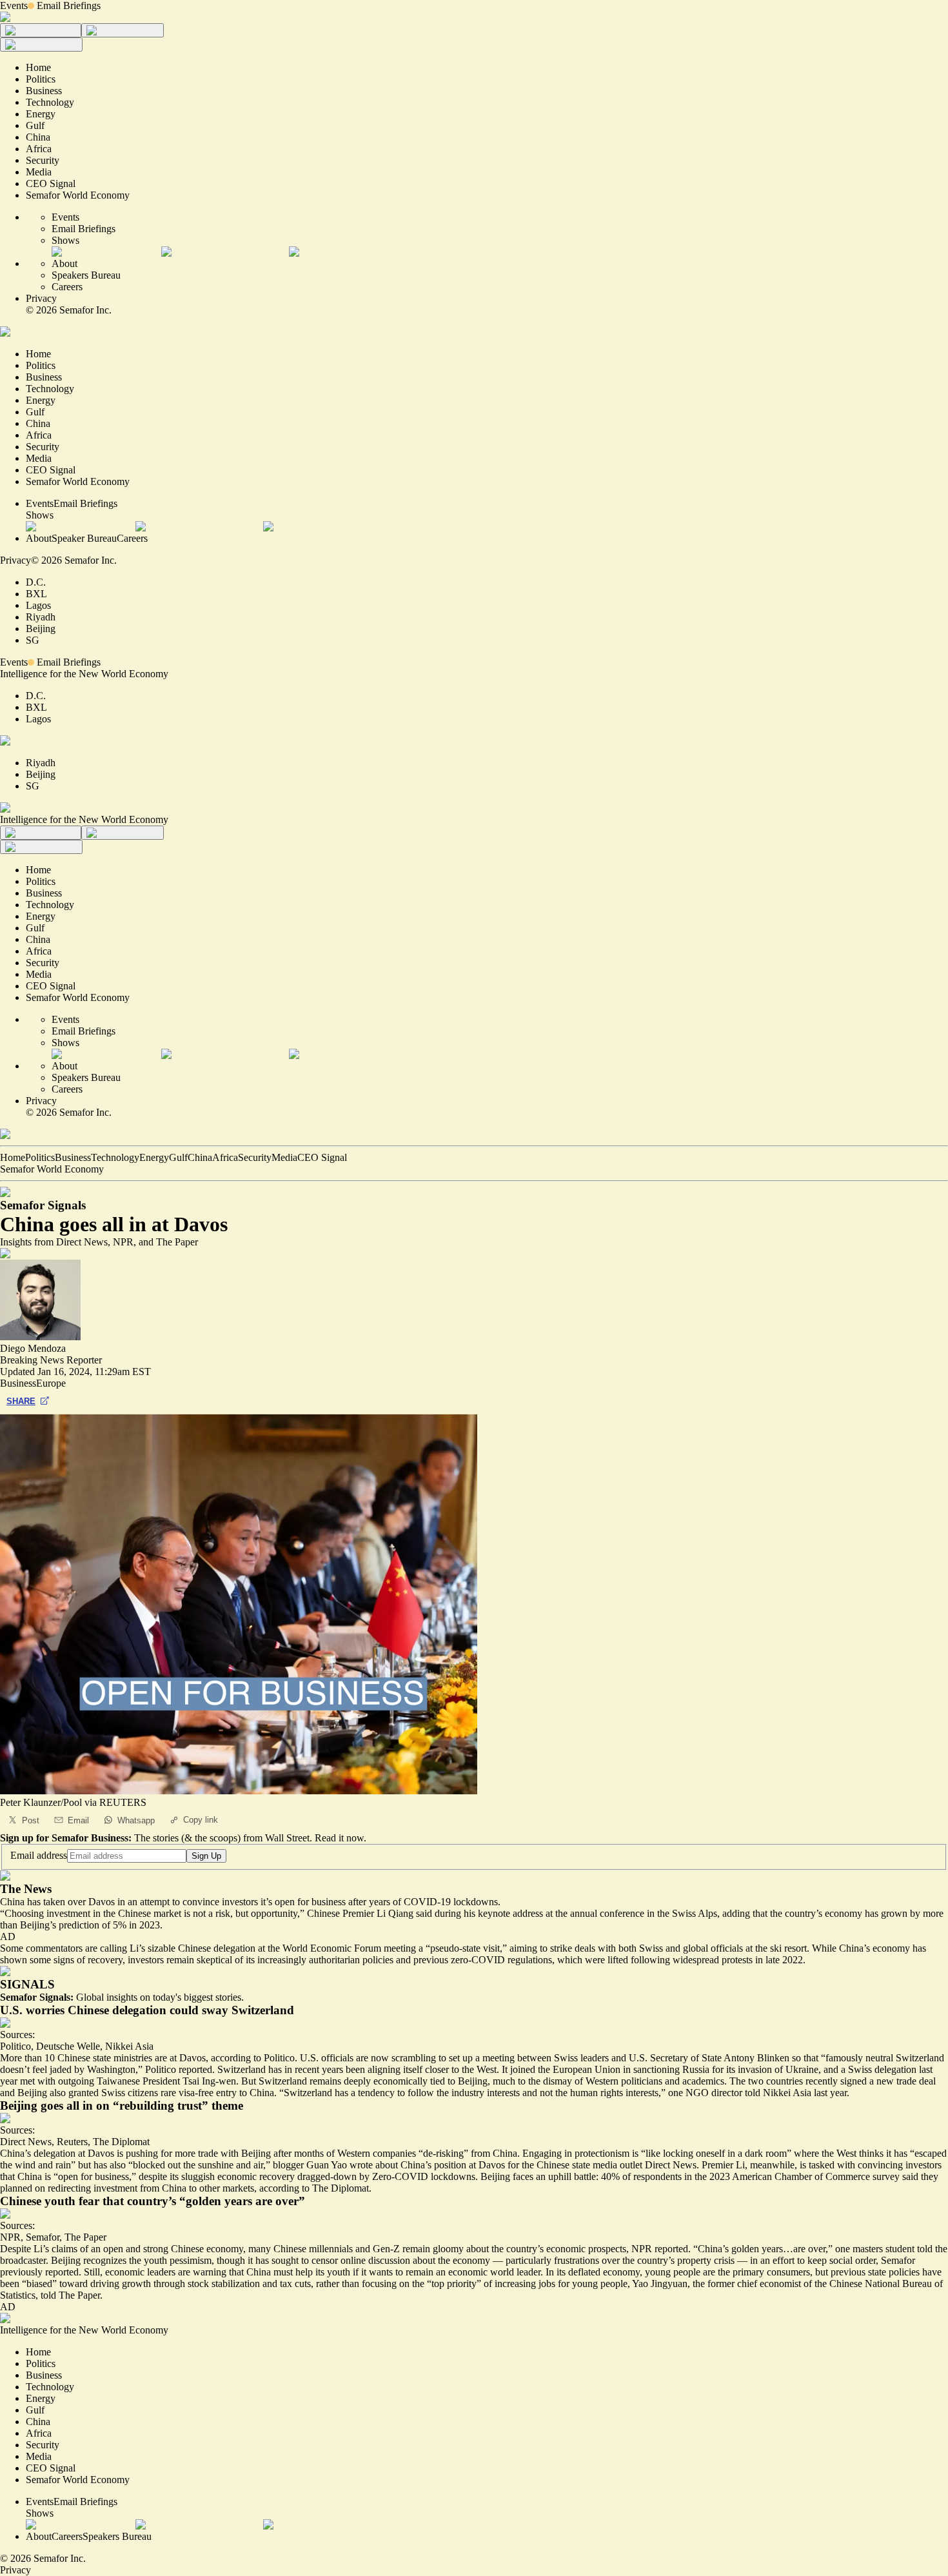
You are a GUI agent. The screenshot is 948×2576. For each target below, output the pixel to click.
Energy (154, 1157)
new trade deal (906, 2081)
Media (284, 1157)
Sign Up (206, 1856)
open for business (94, 2176)
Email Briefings (69, 5)
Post (31, 1820)
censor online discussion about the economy (401, 2260)
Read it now (339, 1838)
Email (78, 1820)
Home (13, 1157)
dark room (766, 2153)
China (200, 1157)
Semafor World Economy (52, 1169)
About (64, 263)
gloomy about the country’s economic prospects (529, 2249)
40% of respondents (641, 2176)
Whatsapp (136, 1820)
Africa (225, 1157)
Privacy (41, 298)
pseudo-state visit (465, 1948)
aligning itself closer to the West (432, 2069)
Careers (67, 287)
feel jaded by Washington (84, 2069)
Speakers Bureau (86, 275)
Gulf (178, 1157)
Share (21, 1401)
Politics (40, 1157)
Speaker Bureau (84, 538)
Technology (115, 1157)
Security (255, 1157)
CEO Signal (322, 1157)
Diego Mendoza (33, 1348)
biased (39, 2284)
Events (14, 5)
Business (73, 1157)
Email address (39, 1855)
